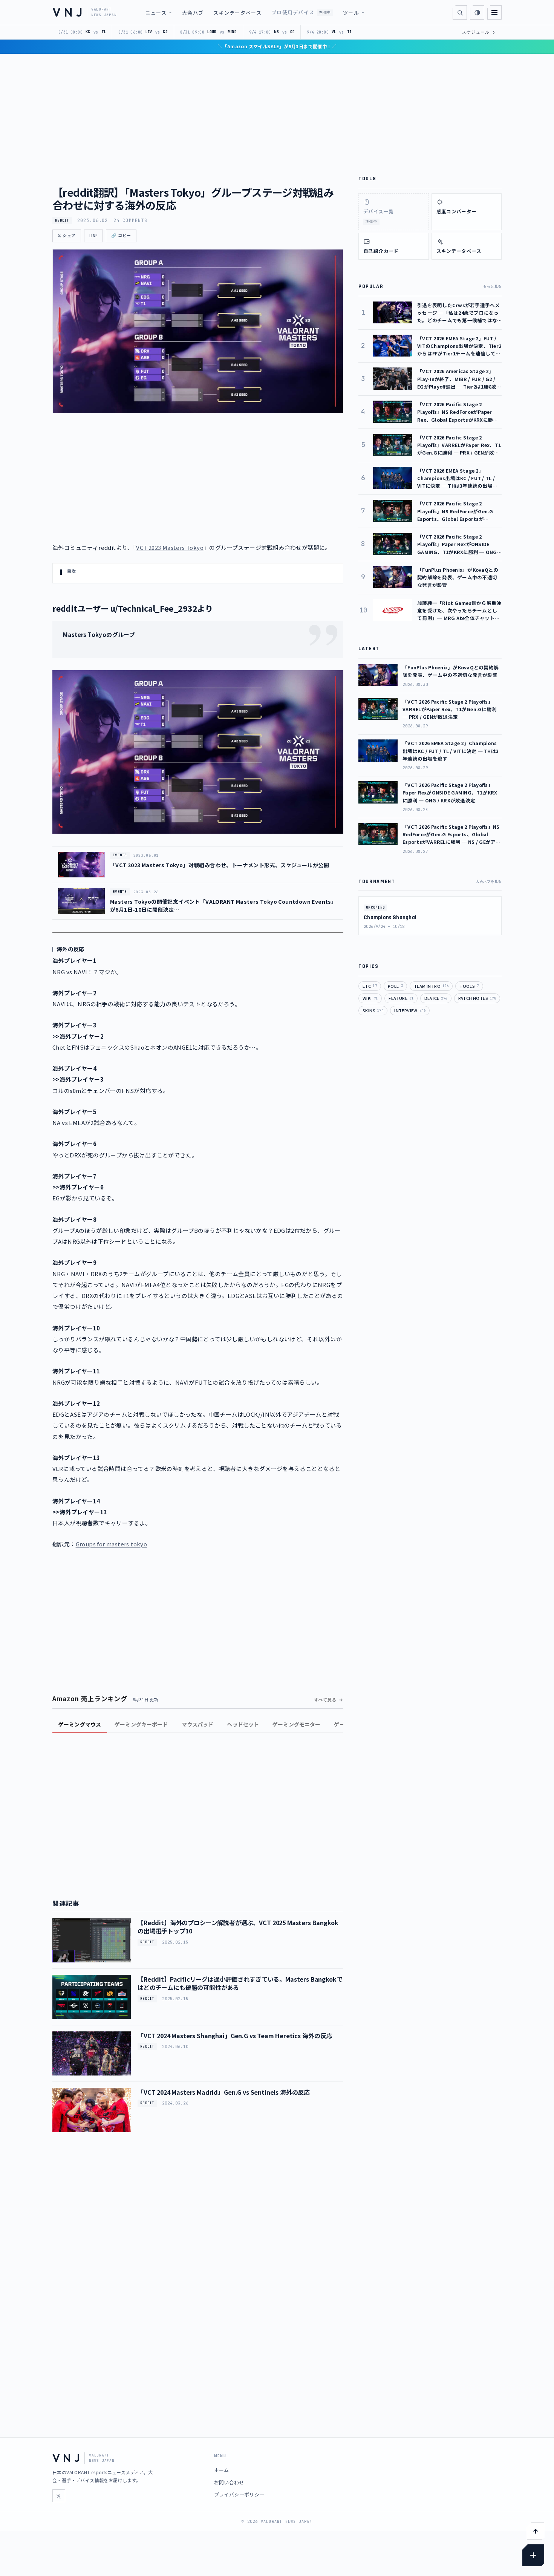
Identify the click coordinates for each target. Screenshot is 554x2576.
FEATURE (401, 998)
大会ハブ (193, 13)
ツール (351, 13)
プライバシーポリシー (239, 2494)
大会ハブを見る (489, 882)
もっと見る (492, 286)
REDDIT (62, 220)
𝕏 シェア (67, 236)
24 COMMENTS (130, 220)
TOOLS (469, 986)
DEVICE (436, 998)
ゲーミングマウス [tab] (80, 1724)
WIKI (370, 998)
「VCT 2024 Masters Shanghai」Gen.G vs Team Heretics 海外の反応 (235, 2036)
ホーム (222, 2470)
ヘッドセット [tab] (243, 1724)
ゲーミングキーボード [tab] (141, 1724)
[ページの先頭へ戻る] (536, 2531)
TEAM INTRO (431, 986)
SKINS (373, 1010)
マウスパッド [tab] (198, 1724)
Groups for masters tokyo (112, 1544)
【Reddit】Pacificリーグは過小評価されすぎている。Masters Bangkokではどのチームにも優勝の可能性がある (240, 1983)
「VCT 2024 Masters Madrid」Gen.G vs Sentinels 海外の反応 (224, 2092)
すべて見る (325, 1700)
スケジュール (479, 32)
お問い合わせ (229, 2482)
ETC (370, 986)
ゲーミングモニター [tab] (296, 1724)
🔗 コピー (121, 236)
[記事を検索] (460, 12)
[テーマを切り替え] (477, 12)
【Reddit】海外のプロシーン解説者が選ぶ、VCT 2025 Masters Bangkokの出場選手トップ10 (238, 1927)
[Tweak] (533, 2555)
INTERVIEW (410, 1010)
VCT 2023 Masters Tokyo (170, 547)
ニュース (156, 13)
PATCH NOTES (477, 998)
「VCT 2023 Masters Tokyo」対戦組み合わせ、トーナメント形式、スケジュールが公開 (220, 865)
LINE (93, 236)
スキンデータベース (237, 13)
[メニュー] (494, 12)
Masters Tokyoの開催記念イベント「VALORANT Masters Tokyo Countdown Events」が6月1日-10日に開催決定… (223, 905)
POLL (395, 986)
